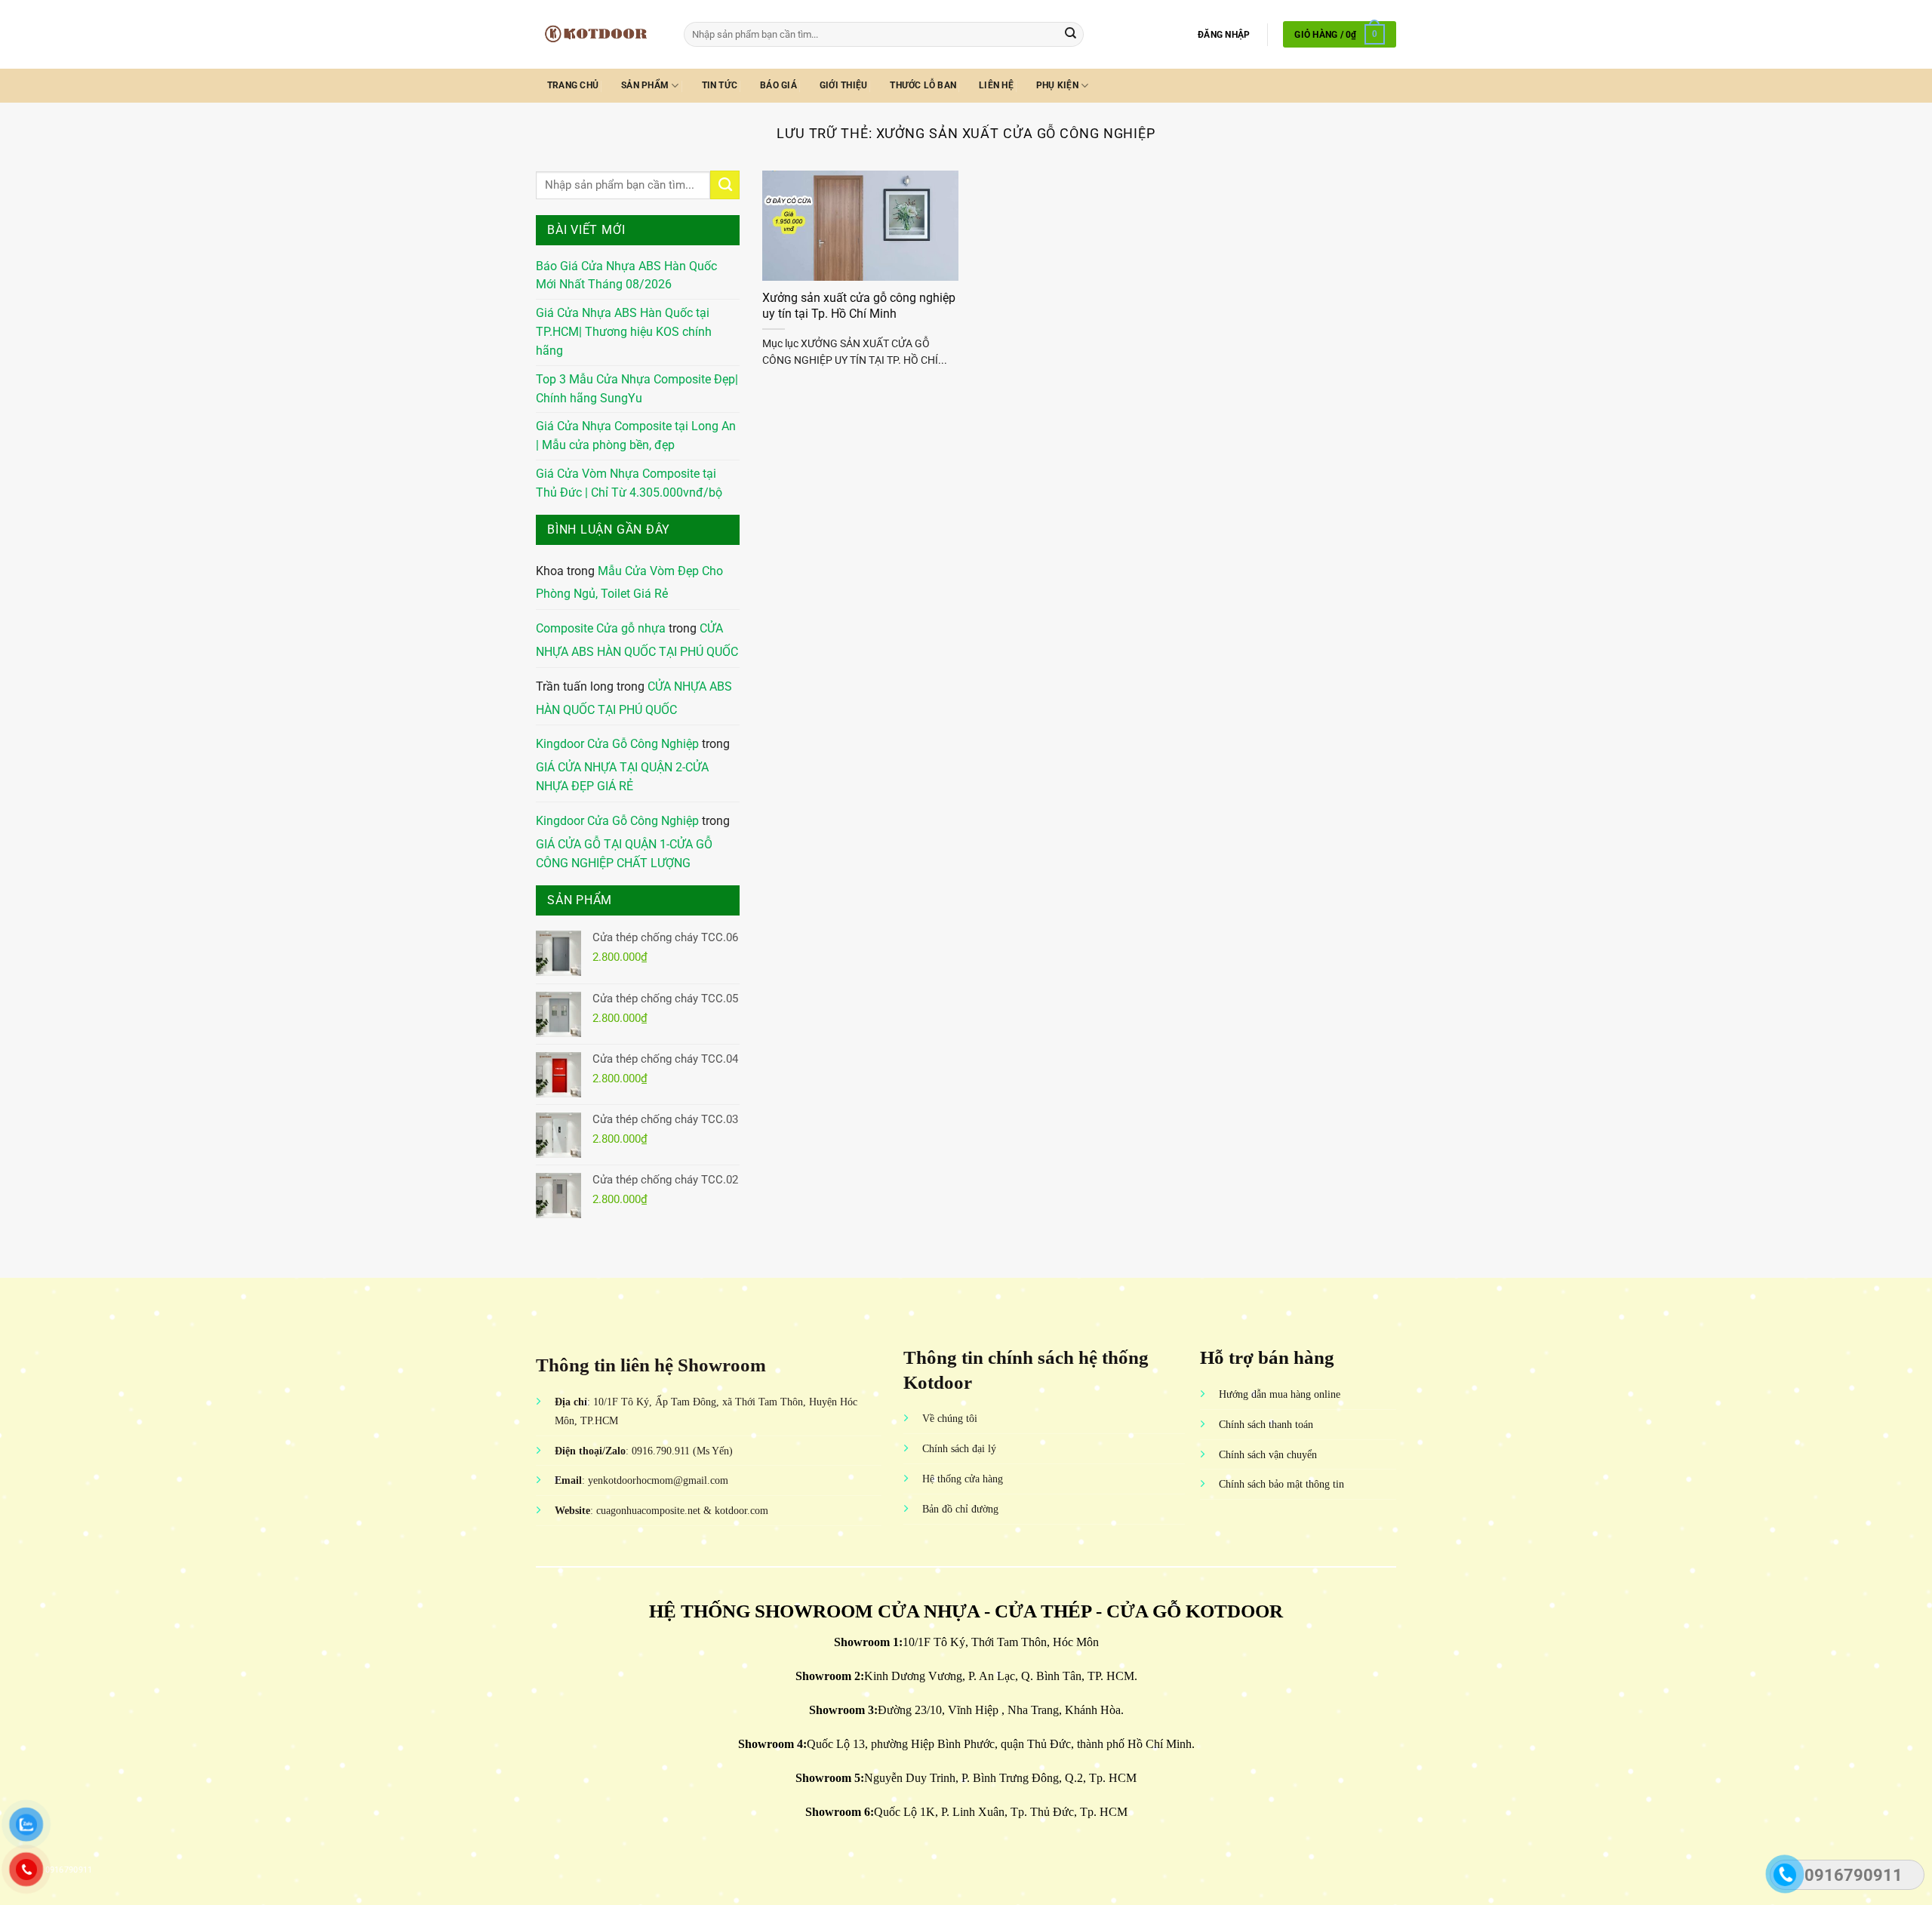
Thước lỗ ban (923, 85)
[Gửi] (1071, 34)
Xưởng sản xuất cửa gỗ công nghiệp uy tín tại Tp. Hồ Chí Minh (859, 306)
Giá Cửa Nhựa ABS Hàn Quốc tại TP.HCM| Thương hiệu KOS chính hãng (624, 332)
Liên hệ (996, 85)
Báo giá (778, 85)
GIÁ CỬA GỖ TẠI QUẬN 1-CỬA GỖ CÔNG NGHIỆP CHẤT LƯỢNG (624, 854)
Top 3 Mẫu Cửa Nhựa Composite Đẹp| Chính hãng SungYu (637, 389)
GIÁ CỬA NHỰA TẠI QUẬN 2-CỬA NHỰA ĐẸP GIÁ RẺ (622, 777)
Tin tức (720, 85)
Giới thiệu (843, 85)
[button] (1224, 35)
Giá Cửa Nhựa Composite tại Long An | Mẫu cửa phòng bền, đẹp (636, 436)
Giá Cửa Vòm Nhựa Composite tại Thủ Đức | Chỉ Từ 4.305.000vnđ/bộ (629, 483)
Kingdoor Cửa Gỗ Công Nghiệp (617, 744)
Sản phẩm (645, 85)
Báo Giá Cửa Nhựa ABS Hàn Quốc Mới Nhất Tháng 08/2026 (626, 276)
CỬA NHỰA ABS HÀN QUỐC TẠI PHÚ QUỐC (637, 640)
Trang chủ (573, 85)
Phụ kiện (1057, 85)
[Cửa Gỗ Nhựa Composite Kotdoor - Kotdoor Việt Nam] (598, 34)
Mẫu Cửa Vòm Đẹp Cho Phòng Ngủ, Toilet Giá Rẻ (629, 583)
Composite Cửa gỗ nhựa (601, 629)
